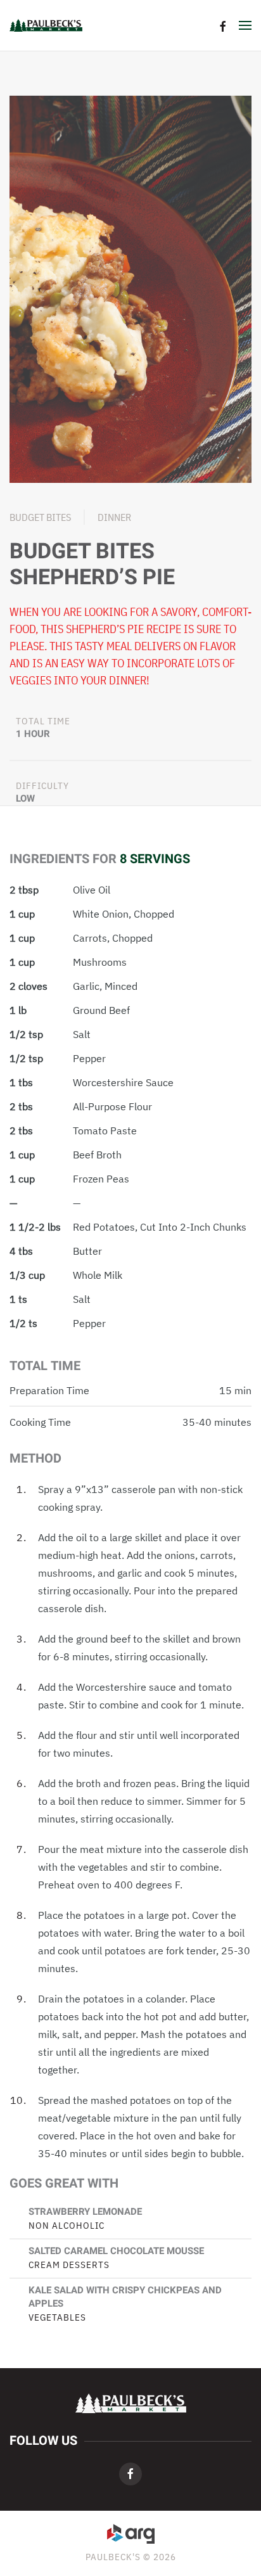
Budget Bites (40, 517)
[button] (245, 25)
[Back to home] (46, 25)
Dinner (114, 517)
